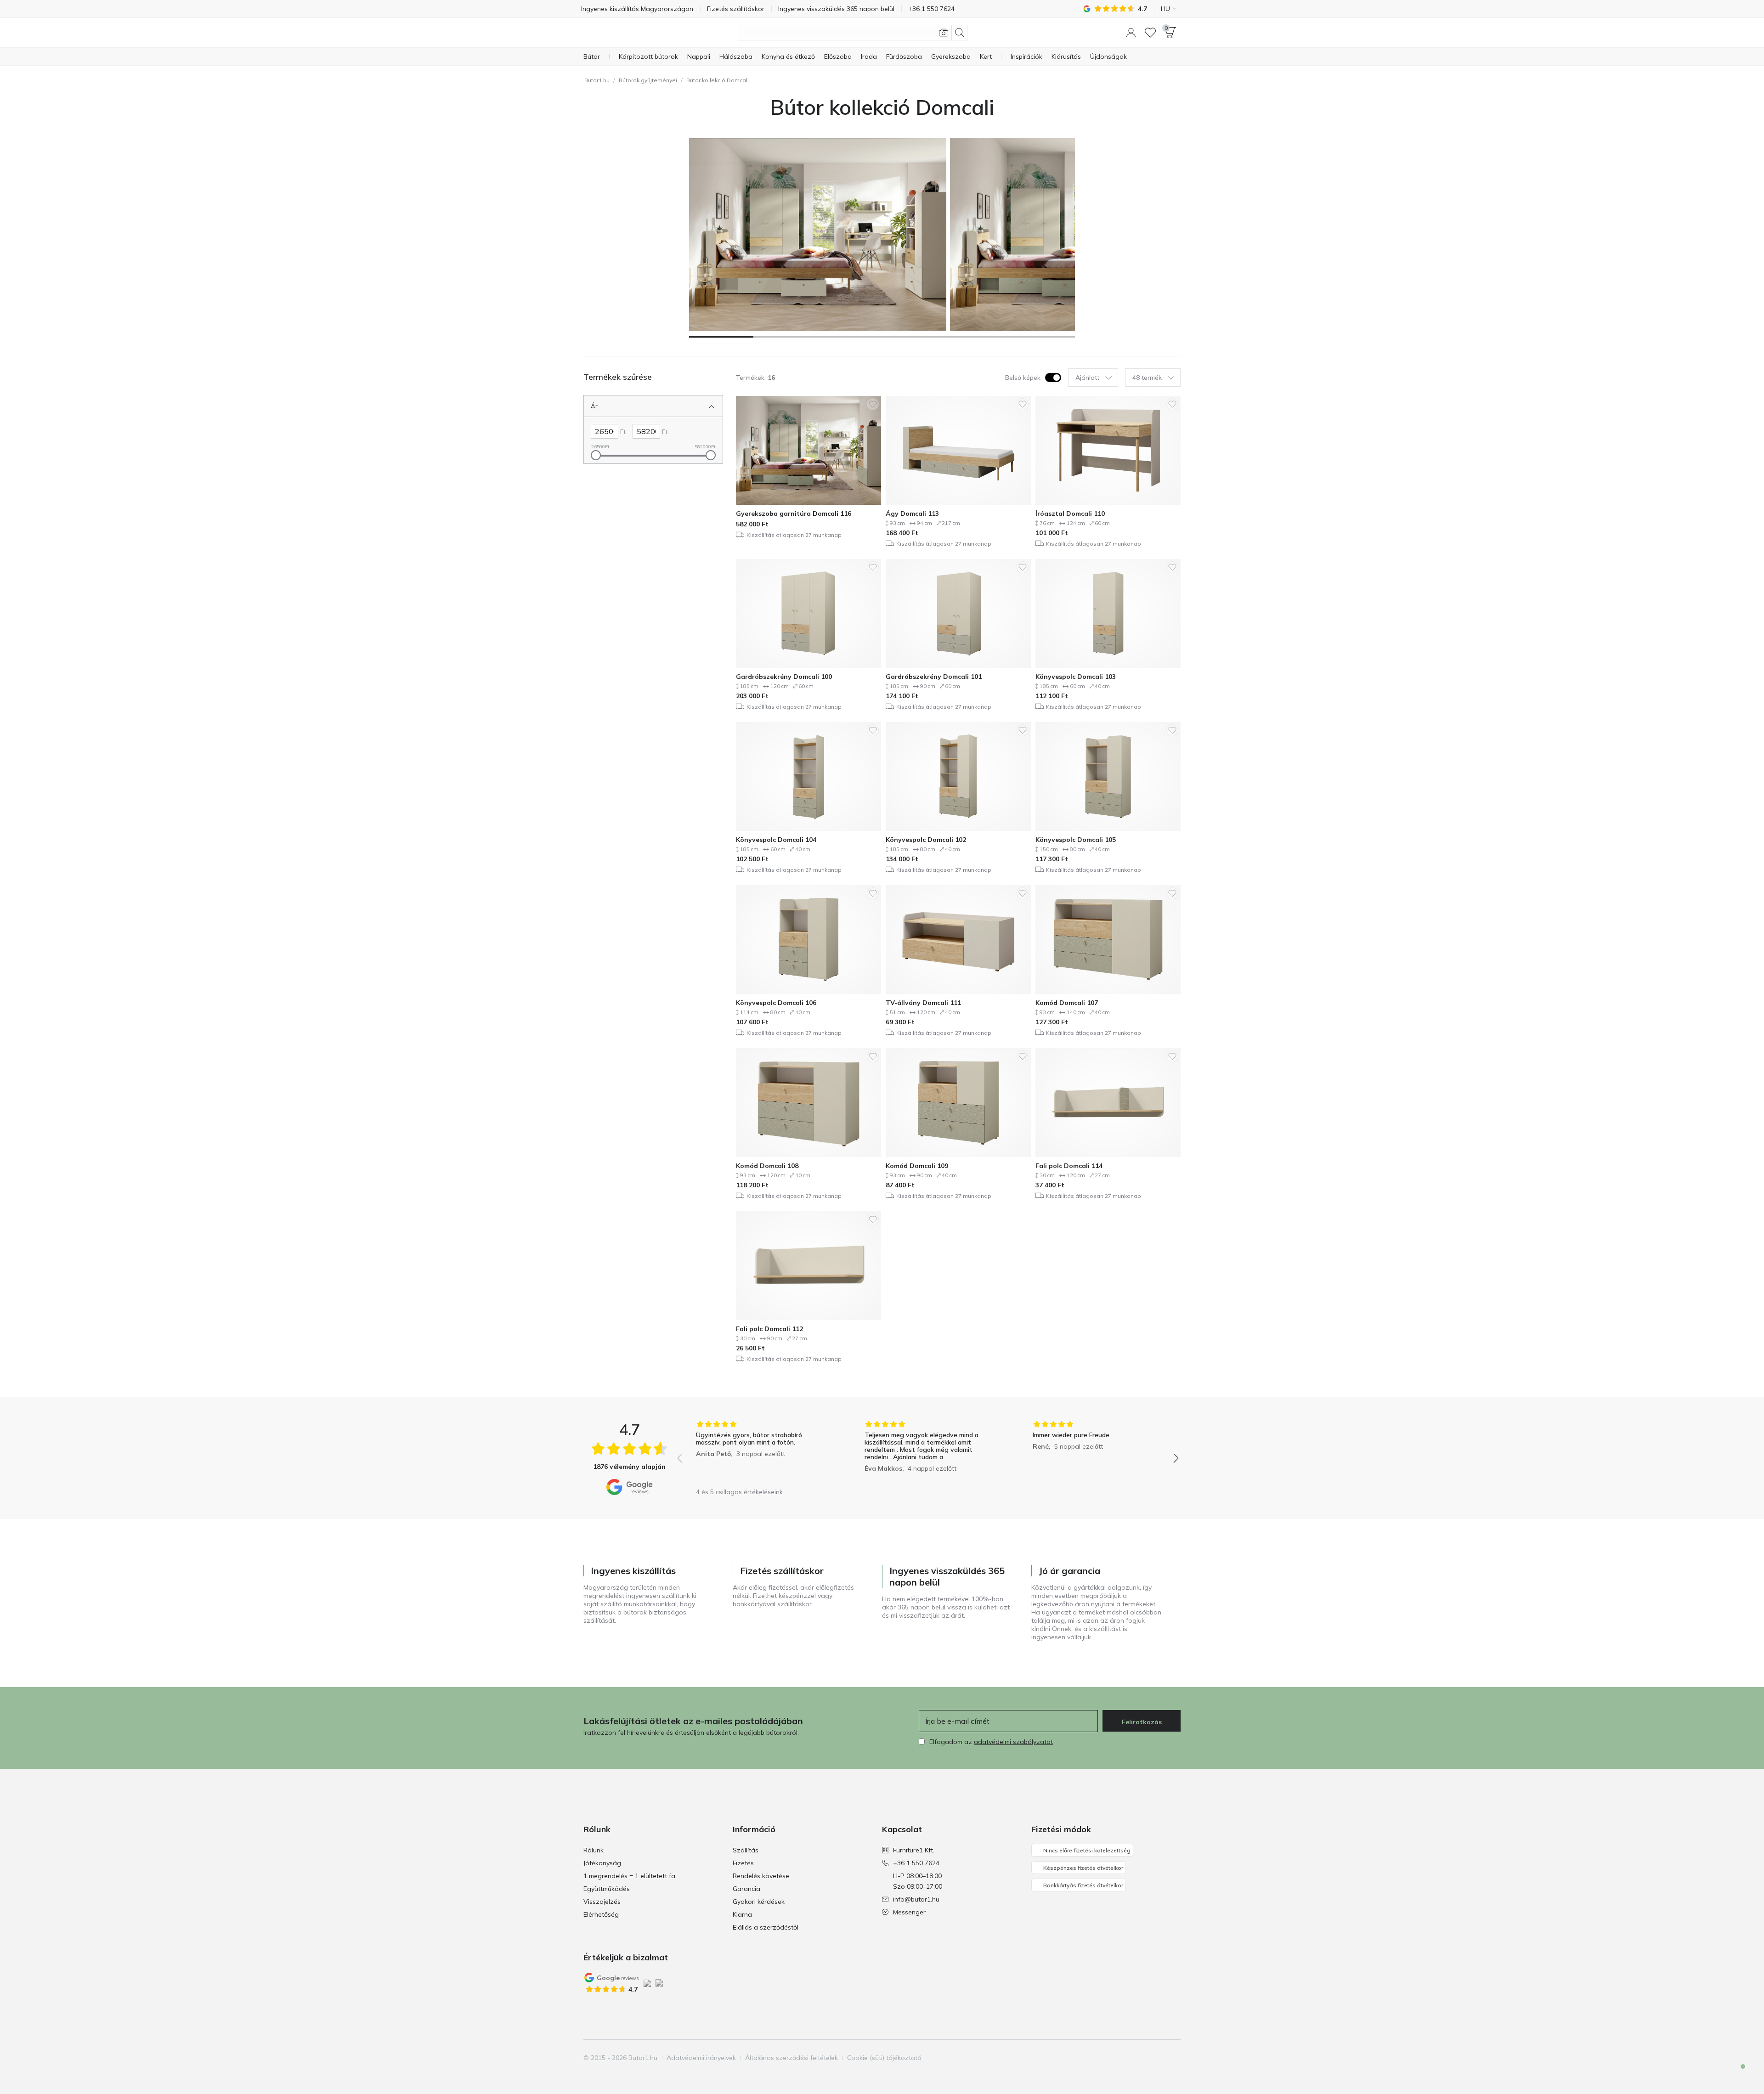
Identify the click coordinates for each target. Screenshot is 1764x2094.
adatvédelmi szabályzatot (1013, 1742)
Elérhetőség (601, 1914)
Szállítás (746, 1850)
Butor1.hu (597, 80)
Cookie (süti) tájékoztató (884, 2058)
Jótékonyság (602, 1863)
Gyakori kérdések (759, 1902)
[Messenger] (1736, 2074)
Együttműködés (607, 1889)
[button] (1131, 33)
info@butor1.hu (916, 1899)
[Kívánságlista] (1150, 33)
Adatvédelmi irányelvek (701, 2058)
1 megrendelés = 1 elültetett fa (629, 1876)
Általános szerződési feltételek (792, 2058)
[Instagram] (1142, 2058)
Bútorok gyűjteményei (648, 80)
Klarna (742, 1914)
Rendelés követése (761, 1876)
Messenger (909, 1912)
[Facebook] (1126, 2058)
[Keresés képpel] (944, 33)
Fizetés (743, 1863)
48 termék (1147, 378)
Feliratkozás (1142, 1722)
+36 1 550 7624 (916, 1863)
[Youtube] (1157, 2058)
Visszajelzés (602, 1902)
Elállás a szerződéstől (766, 1927)
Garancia (746, 1889)
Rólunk (594, 1850)
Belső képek (1023, 378)
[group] (760, 1452)
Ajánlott (1087, 378)
